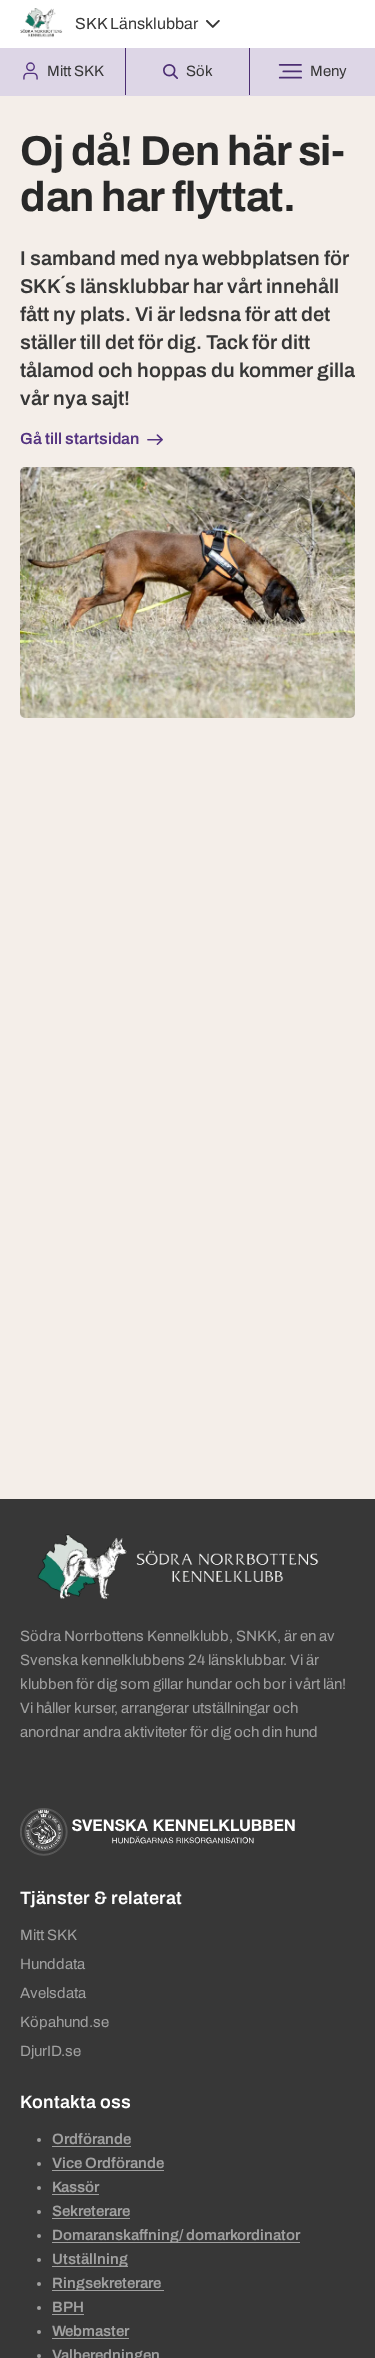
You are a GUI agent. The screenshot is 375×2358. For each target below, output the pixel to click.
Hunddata (52, 1964)
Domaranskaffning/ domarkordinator (176, 2235)
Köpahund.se (64, 2022)
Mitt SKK (48, 1935)
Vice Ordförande (108, 2163)
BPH (68, 2307)
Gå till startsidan (79, 438)
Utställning (90, 2259)
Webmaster (90, 2331)
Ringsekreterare (108, 2283)
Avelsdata (53, 1993)
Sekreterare (91, 2211)
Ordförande (91, 2139)
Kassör (75, 2187)
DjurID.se (50, 2051)
